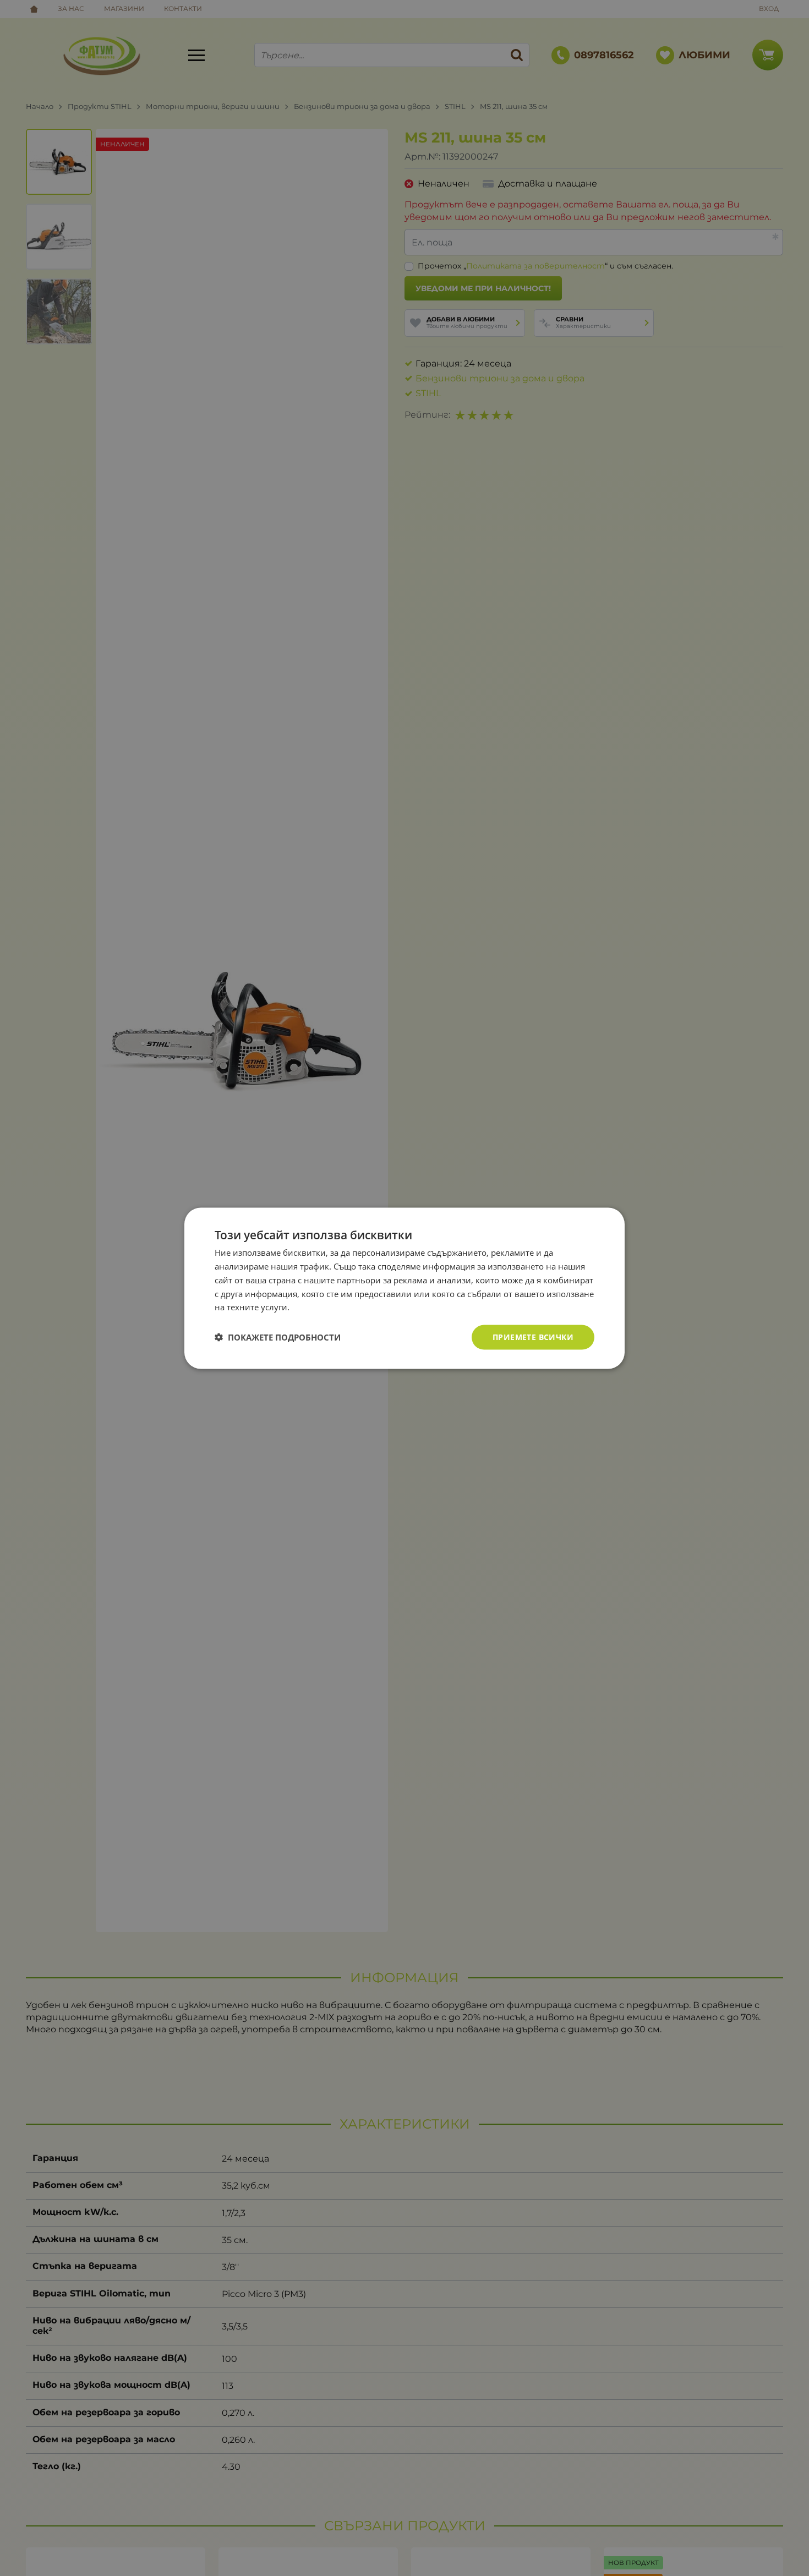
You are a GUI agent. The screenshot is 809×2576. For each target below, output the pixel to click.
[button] (278, 1337)
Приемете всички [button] (533, 1336)
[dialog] (404, 1288)
